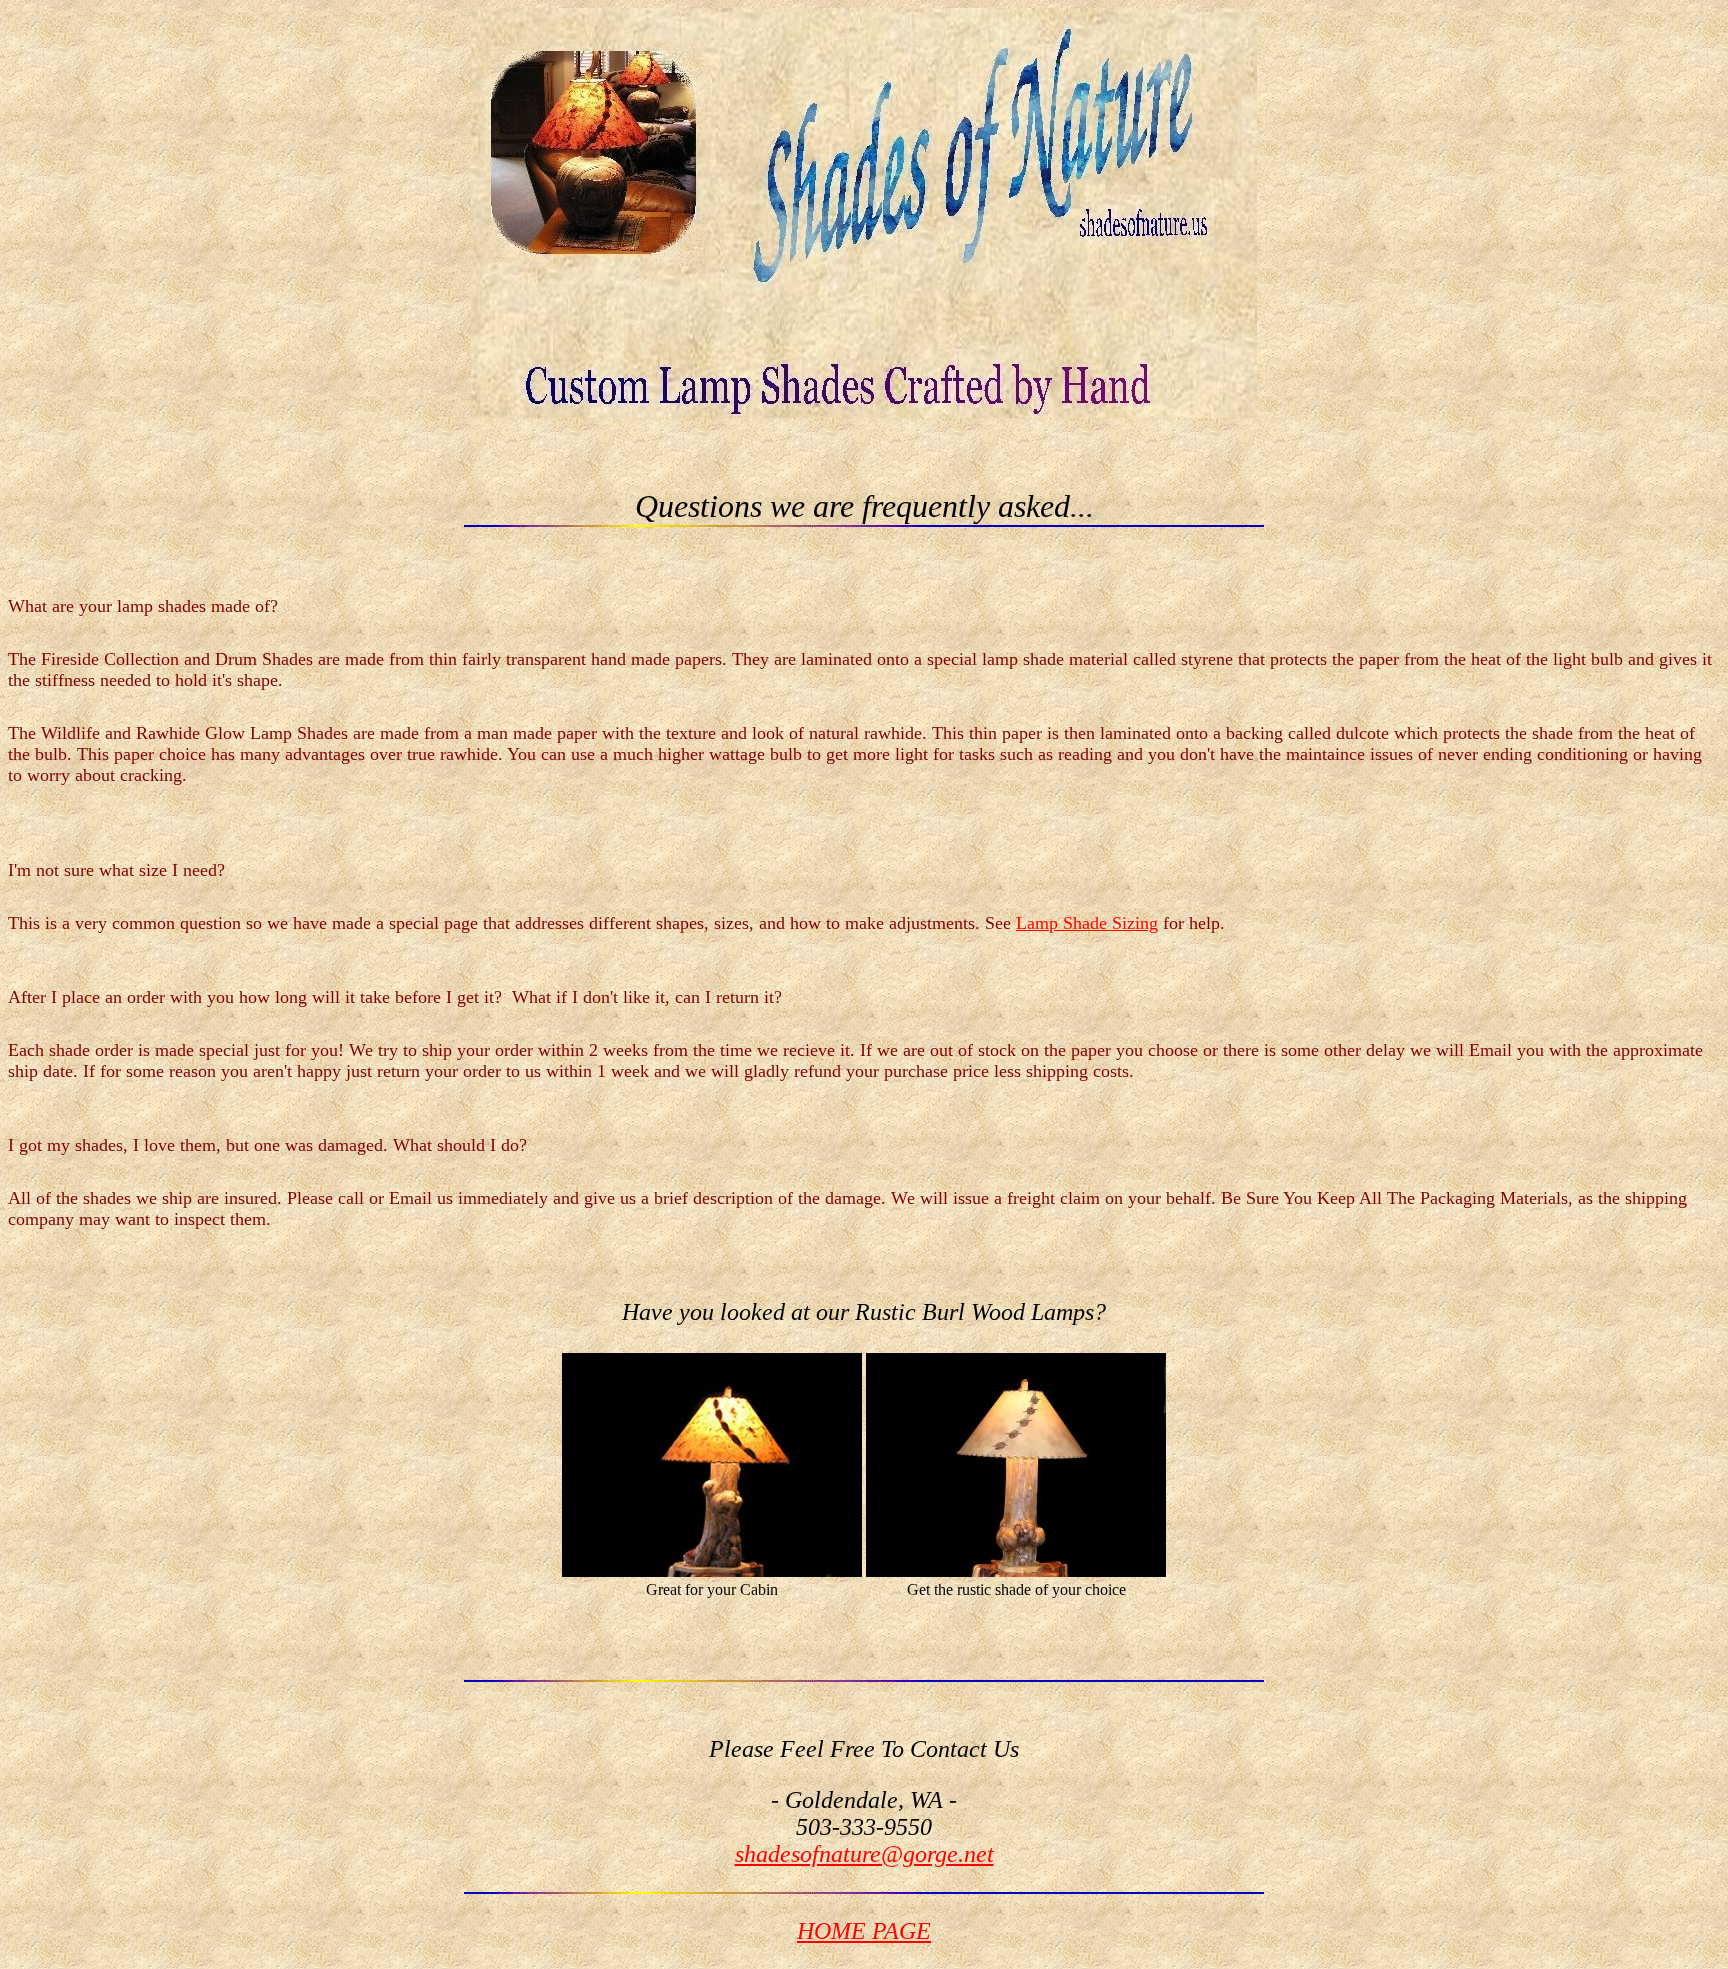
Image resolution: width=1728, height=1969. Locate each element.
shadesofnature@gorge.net (864, 1854)
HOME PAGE (864, 1931)
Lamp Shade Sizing (1087, 923)
